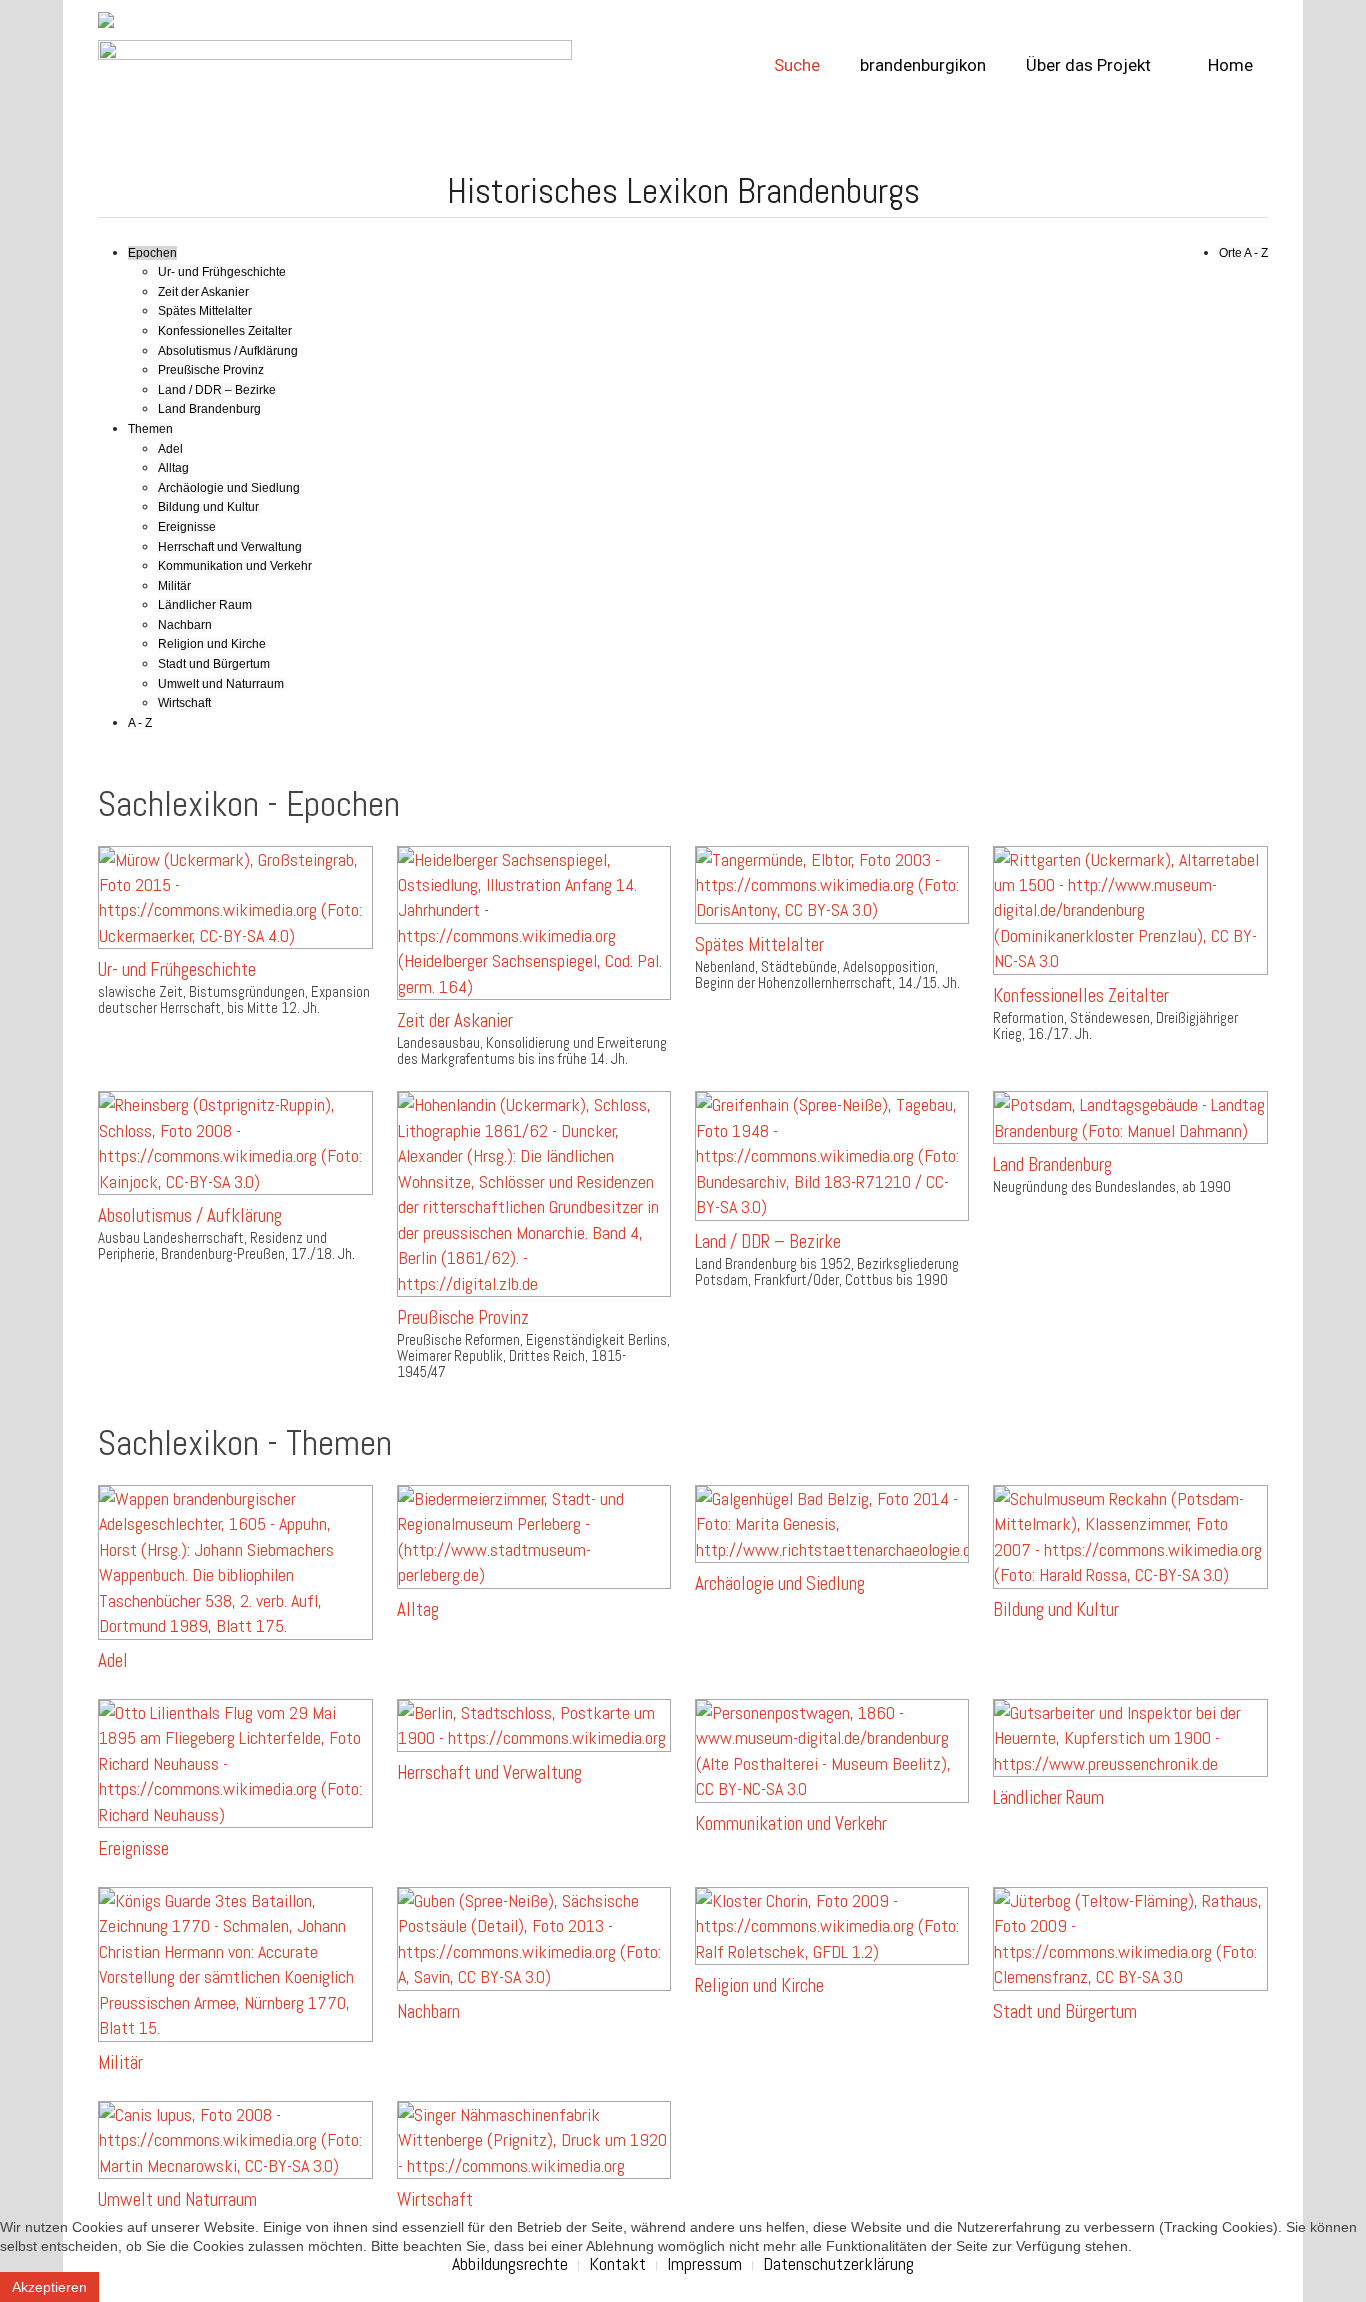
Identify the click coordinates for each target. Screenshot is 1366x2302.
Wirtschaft (184, 703)
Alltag (173, 468)
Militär (174, 586)
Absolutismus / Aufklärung (228, 351)
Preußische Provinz (211, 370)
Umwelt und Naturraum (221, 684)
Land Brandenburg (209, 409)
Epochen (152, 253)
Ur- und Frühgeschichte (222, 272)
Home (1228, 65)
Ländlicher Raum (205, 605)
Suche (797, 65)
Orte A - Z (1243, 253)
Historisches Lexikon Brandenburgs (683, 191)
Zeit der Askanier (203, 292)
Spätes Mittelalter (205, 311)
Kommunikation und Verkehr (235, 566)
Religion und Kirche (212, 644)
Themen (150, 429)
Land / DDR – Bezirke (217, 390)
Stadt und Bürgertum (214, 664)
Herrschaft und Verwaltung (230, 547)
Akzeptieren (49, 2287)
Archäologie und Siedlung (229, 488)
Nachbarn (185, 625)
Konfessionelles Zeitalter (225, 331)
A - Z (140, 723)
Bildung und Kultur (208, 507)
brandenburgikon (923, 65)
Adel (170, 449)
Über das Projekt (1088, 65)
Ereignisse (187, 527)
